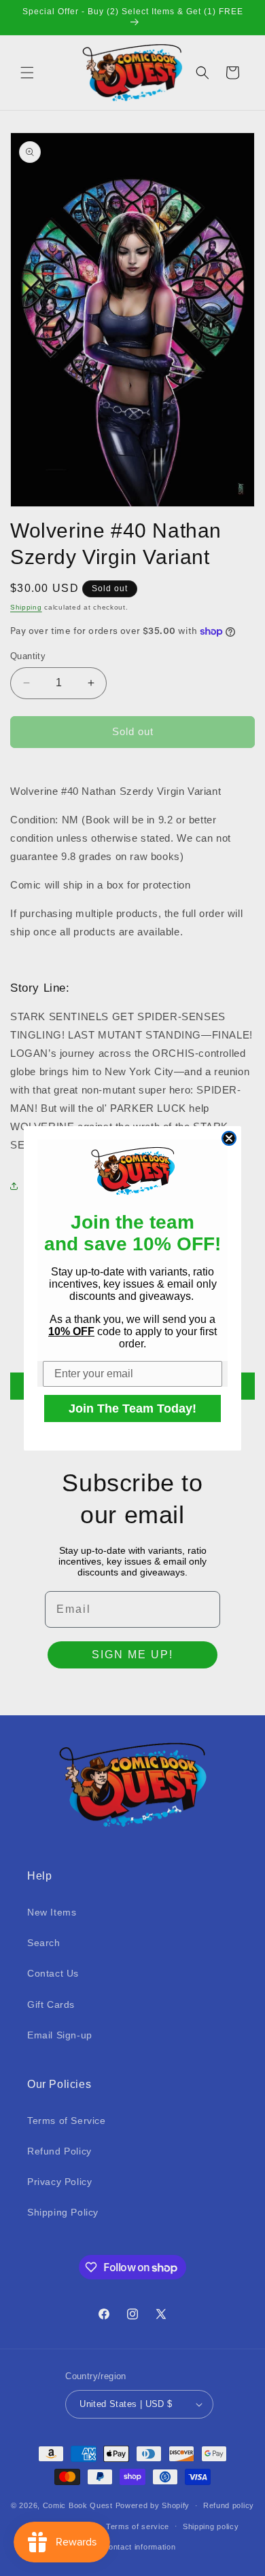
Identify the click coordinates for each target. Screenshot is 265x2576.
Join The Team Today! (132, 1408)
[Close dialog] (229, 1138)
